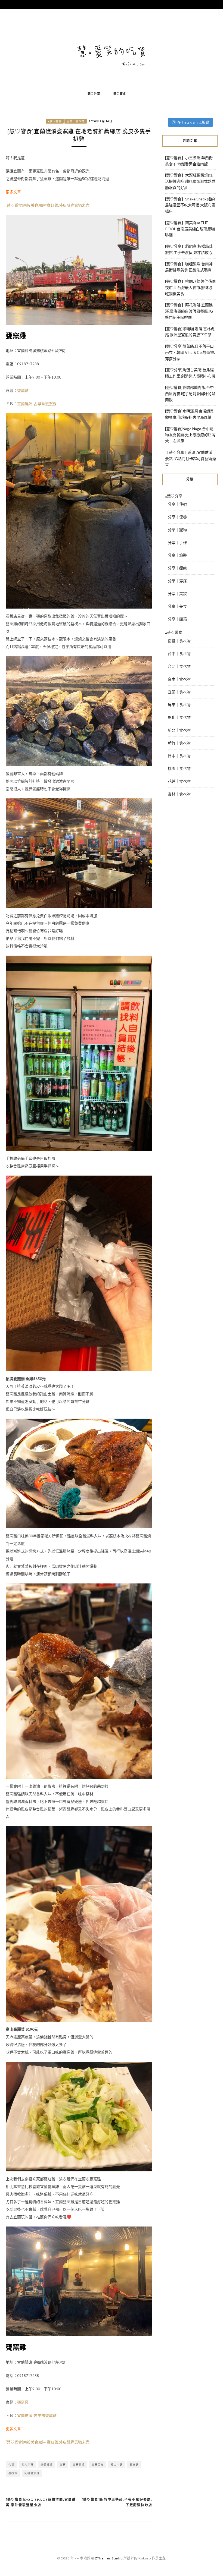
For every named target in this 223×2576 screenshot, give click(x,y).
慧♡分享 (94, 94)
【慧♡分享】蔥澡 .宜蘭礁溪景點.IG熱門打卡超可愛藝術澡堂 (191, 459)
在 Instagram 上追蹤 (193, 122)
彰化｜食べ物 (179, 717)
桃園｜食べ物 (179, 768)
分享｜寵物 (177, 530)
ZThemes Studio (109, 2558)
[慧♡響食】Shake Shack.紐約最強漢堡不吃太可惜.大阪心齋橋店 (190, 205)
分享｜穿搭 (177, 581)
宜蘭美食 (98, 2465)
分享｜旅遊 (177, 555)
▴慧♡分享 (174, 496)
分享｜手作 (177, 542)
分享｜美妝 (177, 593)
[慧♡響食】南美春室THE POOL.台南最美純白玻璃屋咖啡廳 (190, 229)
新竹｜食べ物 (179, 743)
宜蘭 (63, 2465)
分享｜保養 (177, 517)
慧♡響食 (120, 94)
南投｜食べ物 (179, 641)
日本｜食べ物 (179, 756)
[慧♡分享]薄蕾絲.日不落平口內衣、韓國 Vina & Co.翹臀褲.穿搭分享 (190, 352)
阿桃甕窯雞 (32, 2473)
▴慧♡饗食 (55, 121)
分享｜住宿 (177, 504)
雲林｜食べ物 (179, 794)
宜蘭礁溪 (79, 2465)
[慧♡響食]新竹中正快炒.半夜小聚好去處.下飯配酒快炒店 (117, 2502)
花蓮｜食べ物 (179, 781)
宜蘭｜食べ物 (76, 121)
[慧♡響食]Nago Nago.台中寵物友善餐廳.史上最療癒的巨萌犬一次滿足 (190, 435)
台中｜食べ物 (179, 654)
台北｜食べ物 (179, 666)
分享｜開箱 (177, 619)
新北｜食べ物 (179, 730)
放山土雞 (117, 2465)
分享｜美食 (177, 606)
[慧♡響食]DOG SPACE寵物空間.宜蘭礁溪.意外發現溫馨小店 (41, 2502)
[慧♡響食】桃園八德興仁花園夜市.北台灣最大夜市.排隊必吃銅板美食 (190, 287)
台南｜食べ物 (179, 679)
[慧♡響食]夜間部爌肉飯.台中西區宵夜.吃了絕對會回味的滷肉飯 (190, 394)
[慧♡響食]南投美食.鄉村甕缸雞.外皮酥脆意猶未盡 (48, 205)
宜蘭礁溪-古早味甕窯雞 (37, 404)
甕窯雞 (23, 390)
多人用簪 (27, 2465)
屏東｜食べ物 (179, 705)
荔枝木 (13, 2473)
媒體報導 (47, 2465)
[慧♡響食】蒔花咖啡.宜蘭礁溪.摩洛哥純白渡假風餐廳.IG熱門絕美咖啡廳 (189, 311)
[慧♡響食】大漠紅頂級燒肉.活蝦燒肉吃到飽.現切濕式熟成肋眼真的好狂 (190, 181)
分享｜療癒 (177, 568)
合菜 (11, 2465)
